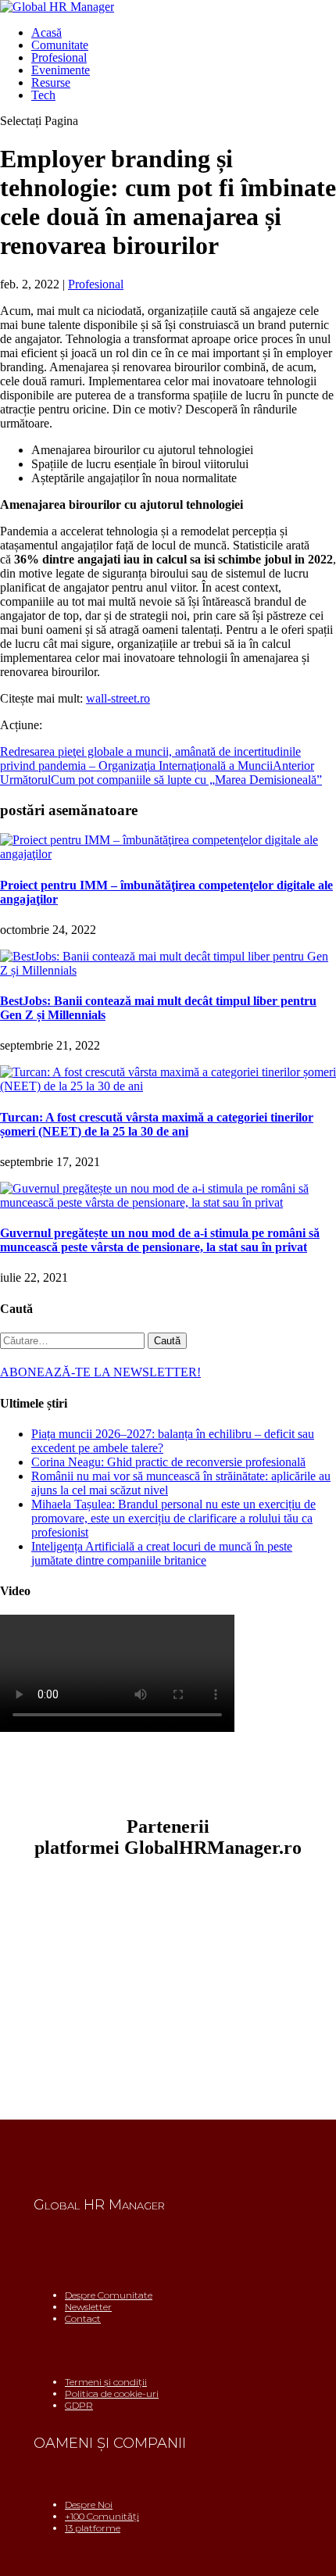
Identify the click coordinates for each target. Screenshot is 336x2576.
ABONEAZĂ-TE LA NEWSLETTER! (100, 1372)
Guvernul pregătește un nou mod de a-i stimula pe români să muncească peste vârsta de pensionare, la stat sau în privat (160, 1240)
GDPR (79, 2405)
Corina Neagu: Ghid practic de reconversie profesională (168, 1462)
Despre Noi (89, 2504)
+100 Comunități (102, 2516)
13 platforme (93, 2528)
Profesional (59, 57)
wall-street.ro (118, 698)
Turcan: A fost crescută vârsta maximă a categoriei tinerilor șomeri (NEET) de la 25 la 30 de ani (157, 1124)
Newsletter (88, 2307)
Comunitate (60, 45)
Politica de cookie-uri (112, 2394)
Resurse (51, 82)
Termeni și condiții (106, 2382)
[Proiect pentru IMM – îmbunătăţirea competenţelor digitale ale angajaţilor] (168, 854)
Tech (43, 95)
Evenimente (61, 70)
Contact (83, 2318)
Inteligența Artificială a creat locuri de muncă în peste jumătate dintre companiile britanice (162, 1553)
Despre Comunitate (109, 2295)
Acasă (46, 32)
